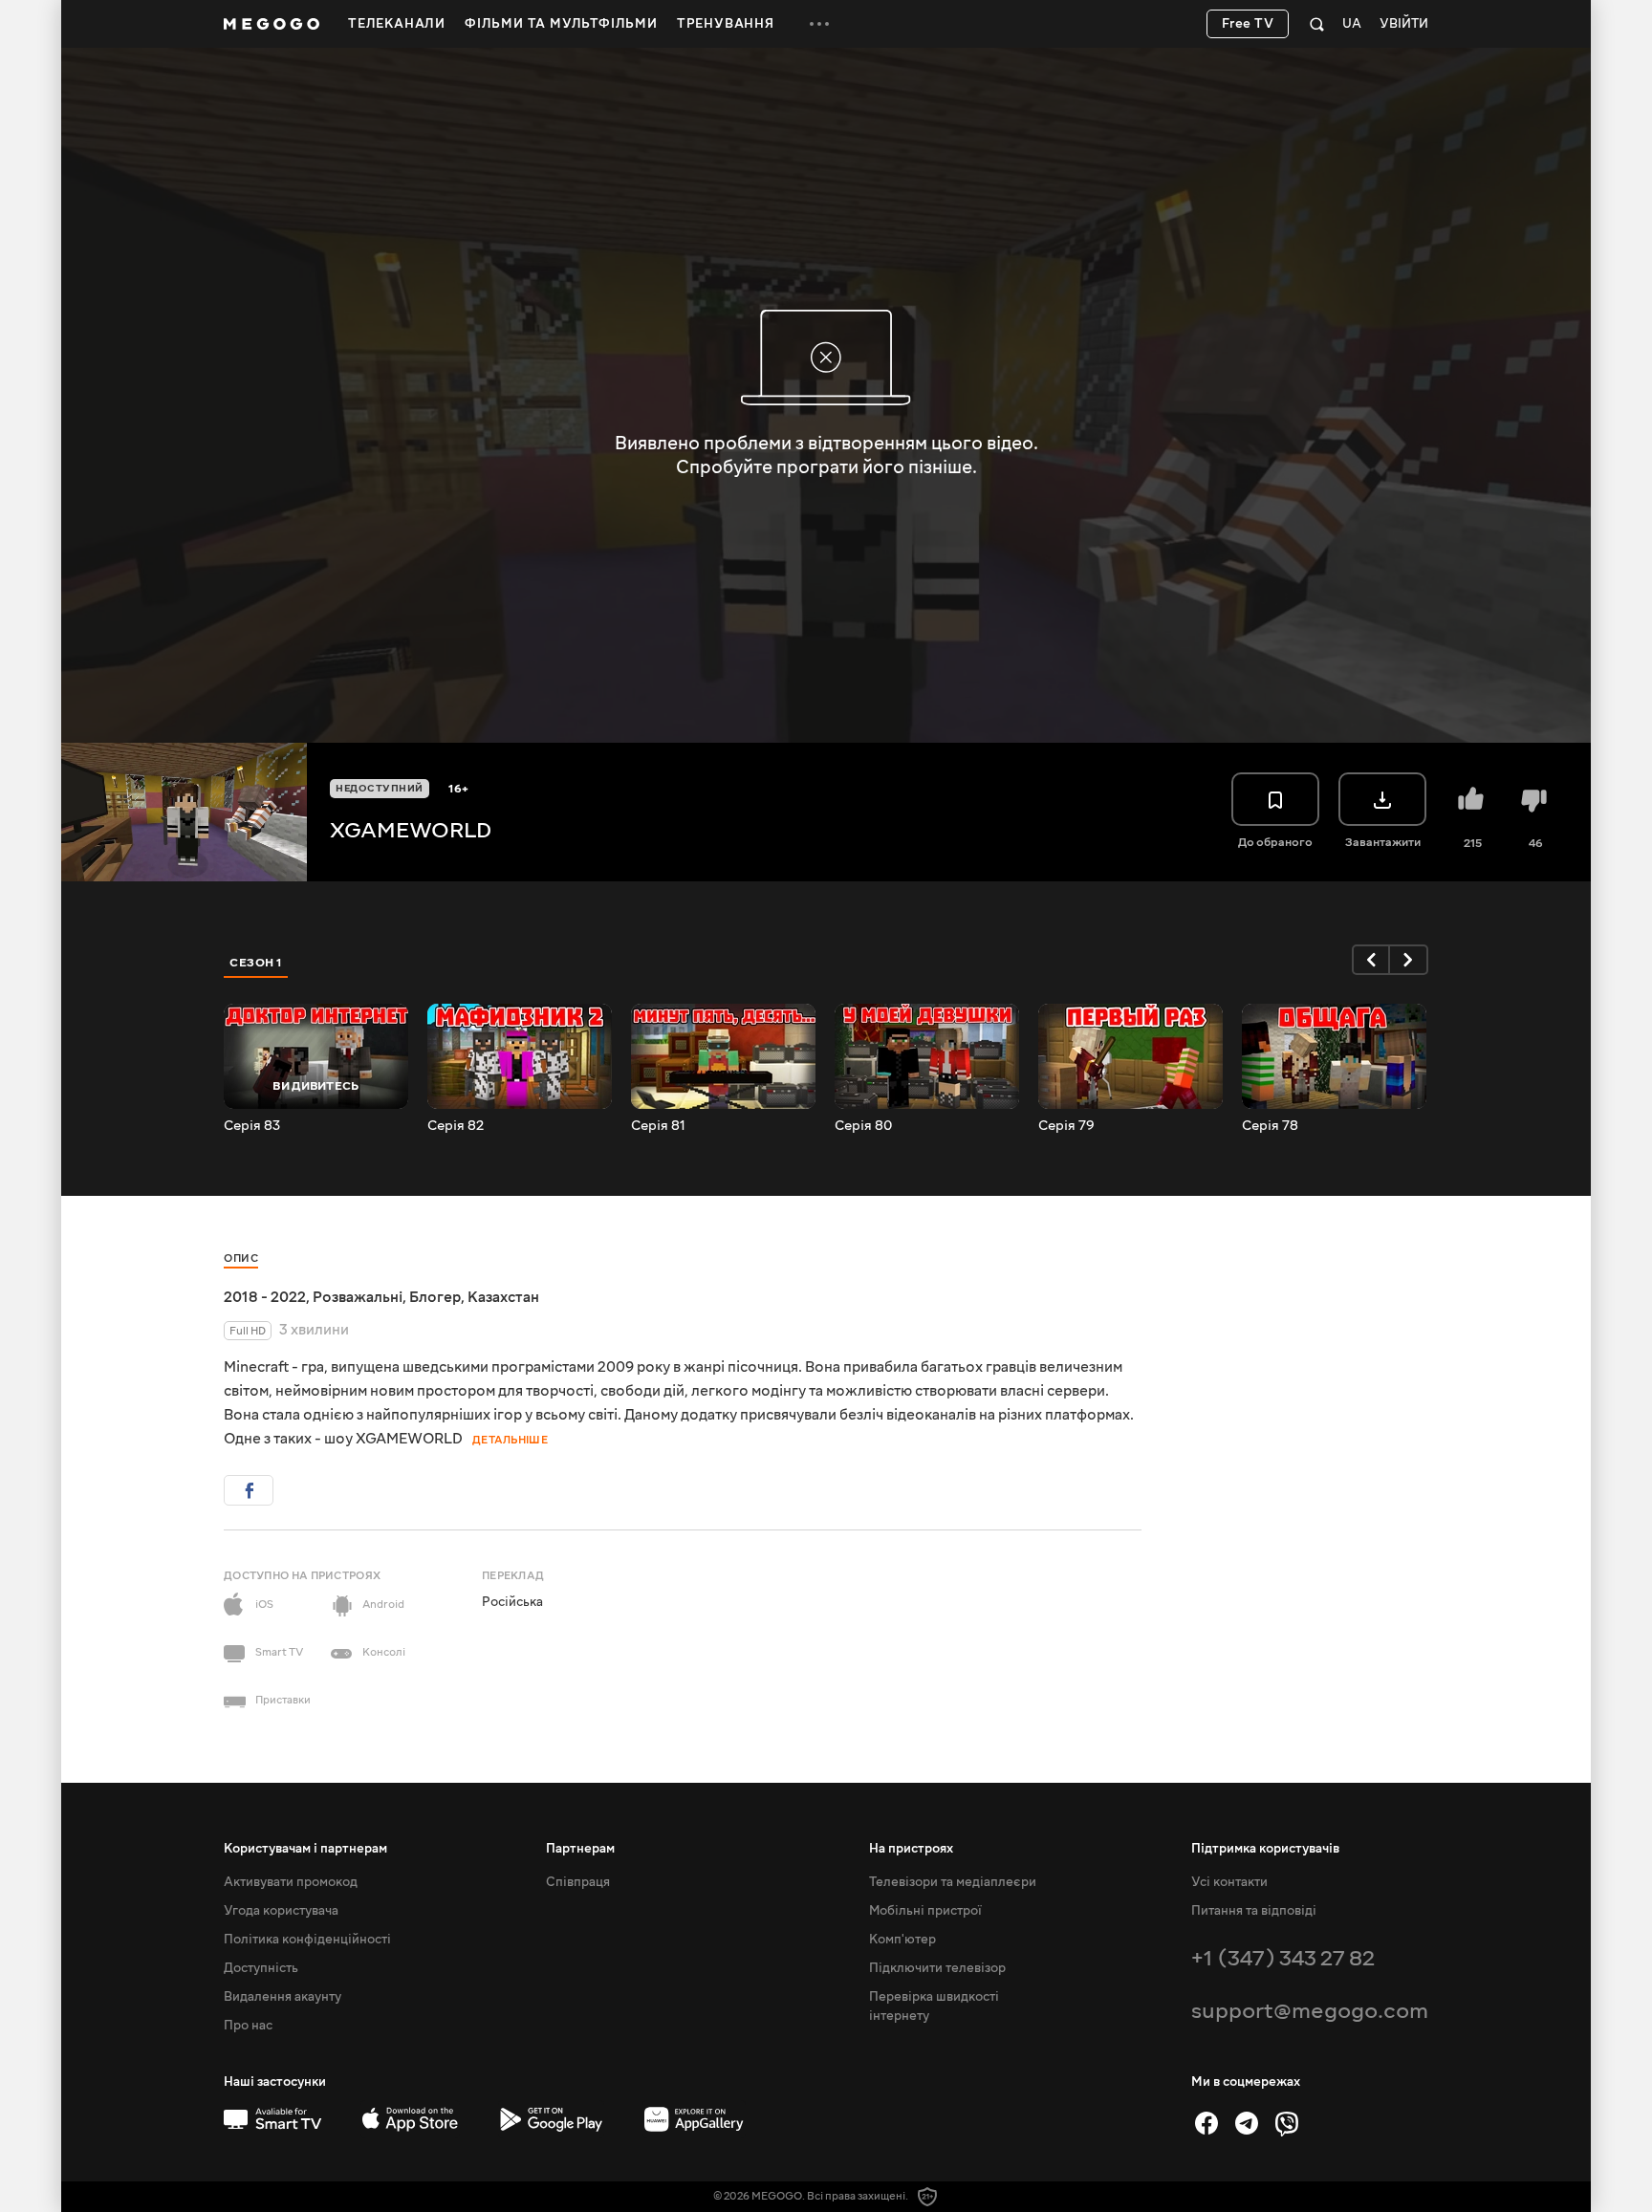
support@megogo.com (1310, 2011)
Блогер (435, 1297)
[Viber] (1287, 2123)
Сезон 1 (256, 963)
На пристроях (911, 1849)
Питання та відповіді (1254, 1911)
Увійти (1404, 24)
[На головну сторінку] (272, 24)
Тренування (726, 24)
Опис (241, 1258)
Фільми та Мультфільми (561, 24)
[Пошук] (1317, 24)
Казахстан (503, 1297)
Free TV (1248, 24)
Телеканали (397, 24)
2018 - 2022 (265, 1297)
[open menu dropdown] (819, 24)
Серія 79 (1066, 1126)
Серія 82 (456, 1126)
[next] (1409, 960)
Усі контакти (1229, 1882)
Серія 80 (863, 1126)
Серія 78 (1270, 1126)
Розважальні (358, 1297)
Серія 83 (252, 1126)
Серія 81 (658, 1126)
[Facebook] (1206, 2123)
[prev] (1371, 960)
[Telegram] (1247, 2123)
